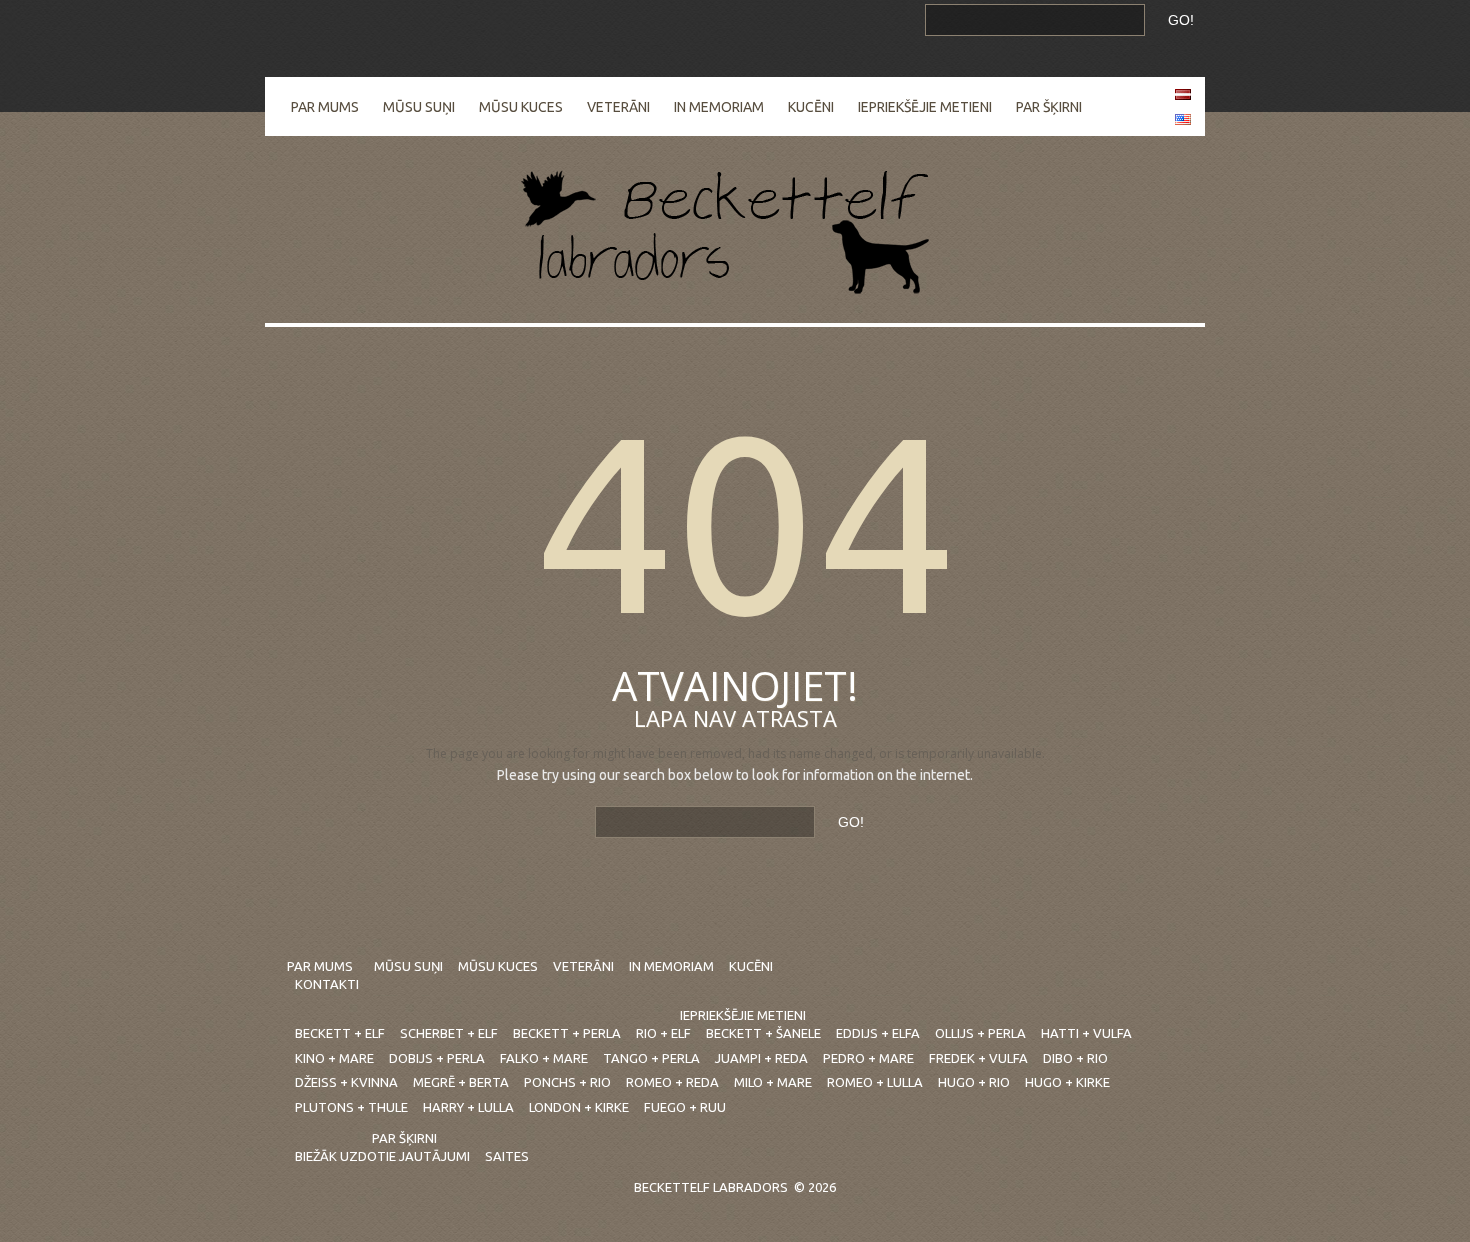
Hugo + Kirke (1067, 1082)
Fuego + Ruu (685, 1107)
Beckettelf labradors (711, 1187)
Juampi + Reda (761, 1058)
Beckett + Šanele (763, 1033)
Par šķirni (1049, 107)
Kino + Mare (334, 1058)
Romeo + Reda (672, 1082)
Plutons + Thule (351, 1107)
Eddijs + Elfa (878, 1033)
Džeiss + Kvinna (346, 1082)
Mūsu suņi (419, 107)
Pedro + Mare (868, 1058)
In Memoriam (719, 107)
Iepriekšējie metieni (925, 107)
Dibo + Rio (1075, 1058)
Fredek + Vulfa (978, 1058)
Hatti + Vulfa (1086, 1033)
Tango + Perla (651, 1058)
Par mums (325, 107)
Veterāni (618, 107)
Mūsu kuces (521, 107)
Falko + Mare (544, 1058)
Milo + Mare (773, 1082)
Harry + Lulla (468, 1107)
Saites (507, 1156)
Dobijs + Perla (437, 1058)
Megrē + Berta (461, 1082)
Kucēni (811, 107)
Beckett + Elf (340, 1033)
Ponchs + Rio (567, 1082)
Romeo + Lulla (875, 1082)
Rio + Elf (663, 1033)
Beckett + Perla (567, 1033)
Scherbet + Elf (449, 1033)
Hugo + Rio (974, 1082)
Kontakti (327, 984)
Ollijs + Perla (980, 1033)
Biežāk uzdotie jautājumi (382, 1156)
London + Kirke (579, 1107)
